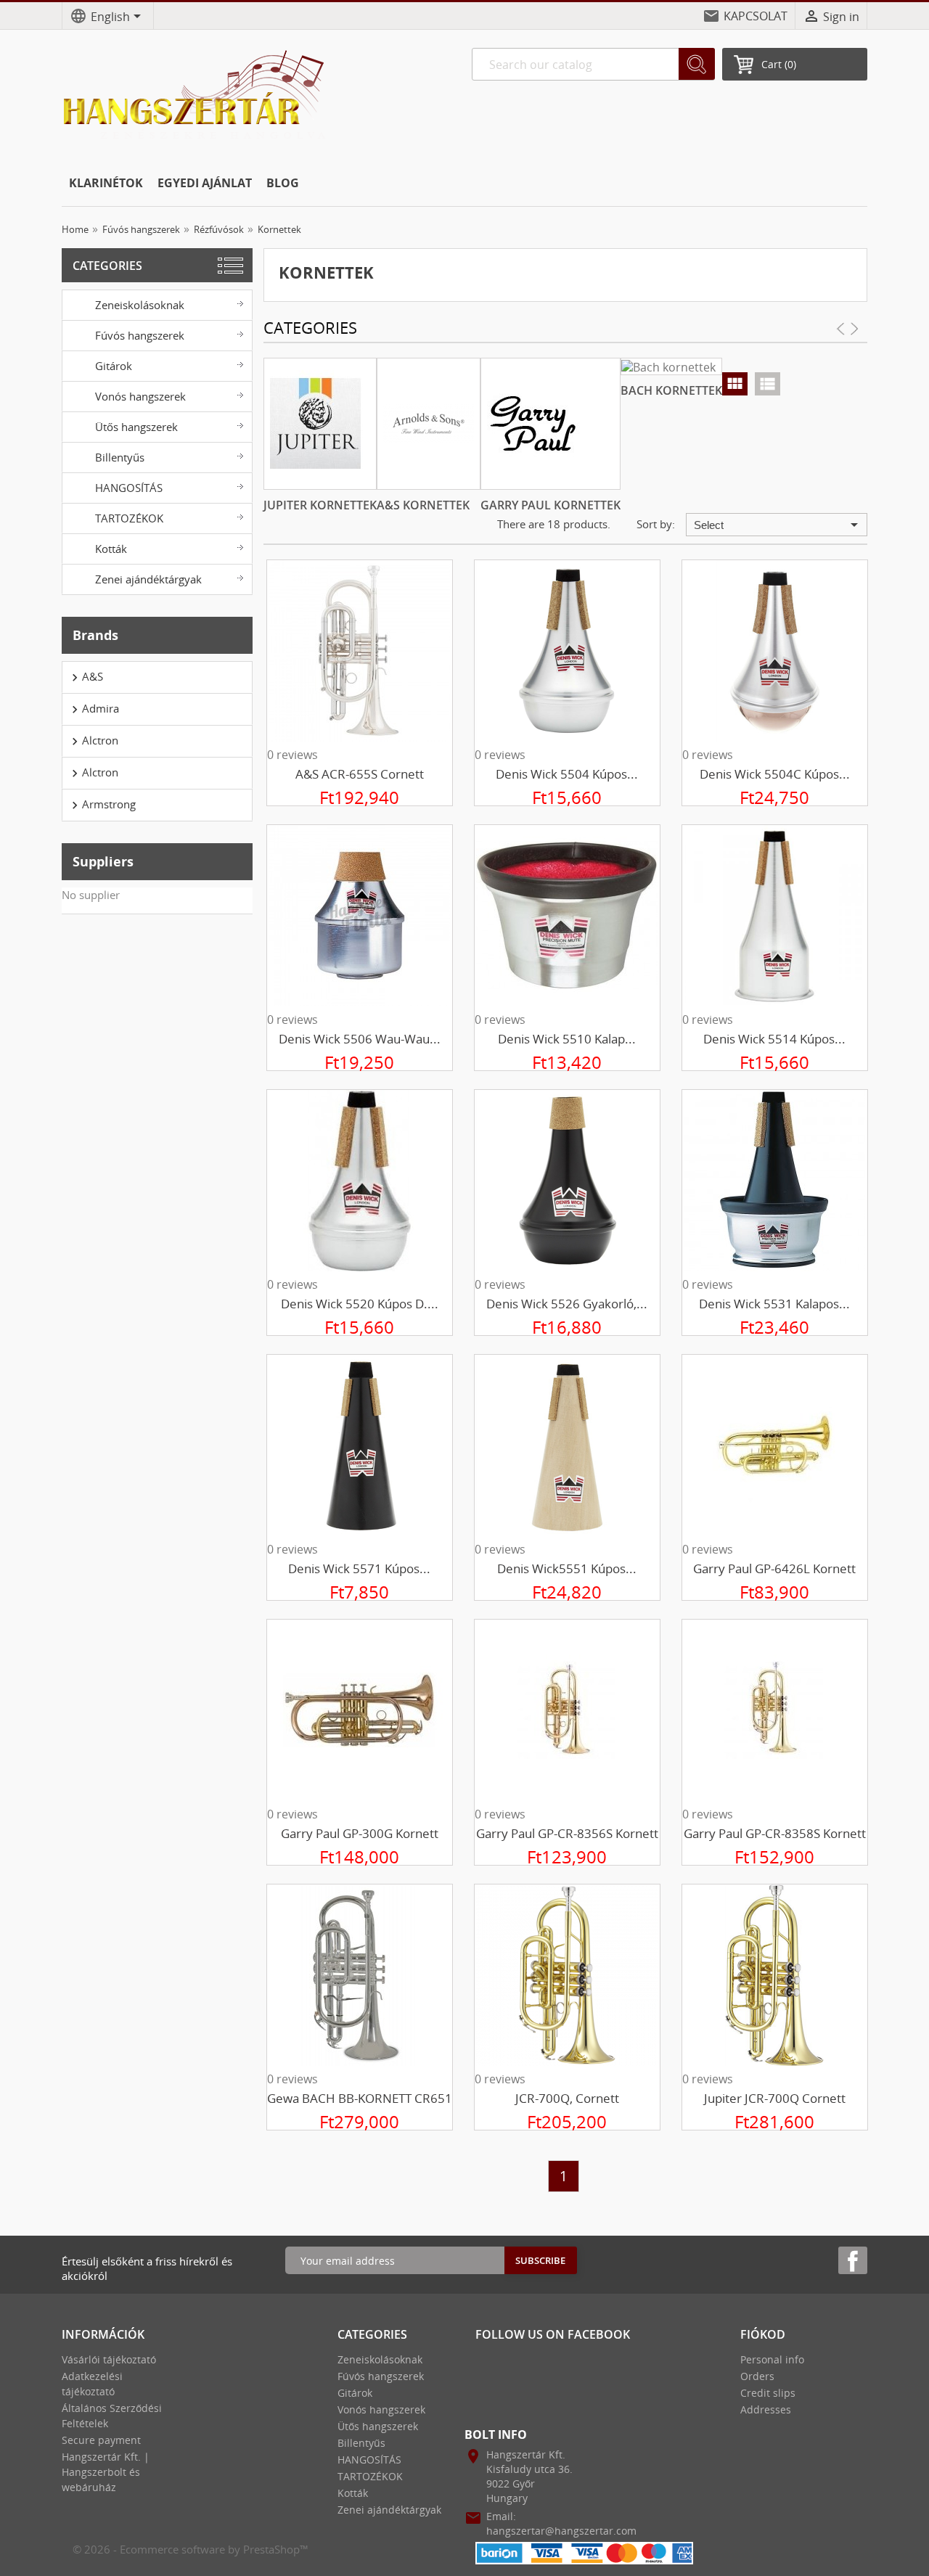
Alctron (93, 741)
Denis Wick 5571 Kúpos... (359, 1568)
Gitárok (114, 366)
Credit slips (768, 2393)
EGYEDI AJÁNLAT (205, 183)
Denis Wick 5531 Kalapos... (774, 1304)
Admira (93, 709)
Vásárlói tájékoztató (109, 2359)
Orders (757, 2376)
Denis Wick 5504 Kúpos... (567, 774)
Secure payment (101, 2440)
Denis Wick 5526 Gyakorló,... (567, 1304)
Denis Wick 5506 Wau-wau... (360, 1039)
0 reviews (292, 755)
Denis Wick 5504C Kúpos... (775, 774)
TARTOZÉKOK (129, 518)
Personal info (772, 2359)
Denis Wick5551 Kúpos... (567, 1568)
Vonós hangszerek (140, 396)
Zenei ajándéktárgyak (148, 579)
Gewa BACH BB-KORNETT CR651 (360, 2098)
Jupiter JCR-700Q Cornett (775, 2098)
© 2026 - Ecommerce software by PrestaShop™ (191, 2549)
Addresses (766, 2409)
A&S (85, 677)
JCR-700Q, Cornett (567, 2098)
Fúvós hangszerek (140, 335)
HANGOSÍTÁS (129, 488)
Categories (107, 266)
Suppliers (103, 861)
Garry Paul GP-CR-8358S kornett (775, 1833)
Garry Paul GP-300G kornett (360, 1833)
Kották (111, 549)
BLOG (283, 183)
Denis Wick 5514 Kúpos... (774, 1039)
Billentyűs (120, 457)
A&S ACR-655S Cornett (360, 774)
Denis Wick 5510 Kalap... (567, 1039)
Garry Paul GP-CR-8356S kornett (567, 1833)
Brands (95, 635)
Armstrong (102, 805)
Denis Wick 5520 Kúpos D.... (360, 1304)
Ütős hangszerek (136, 427)
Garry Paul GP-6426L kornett (774, 1568)
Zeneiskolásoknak (140, 305)
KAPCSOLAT (756, 16)
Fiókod (763, 2334)
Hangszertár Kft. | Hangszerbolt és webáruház (106, 2472)
